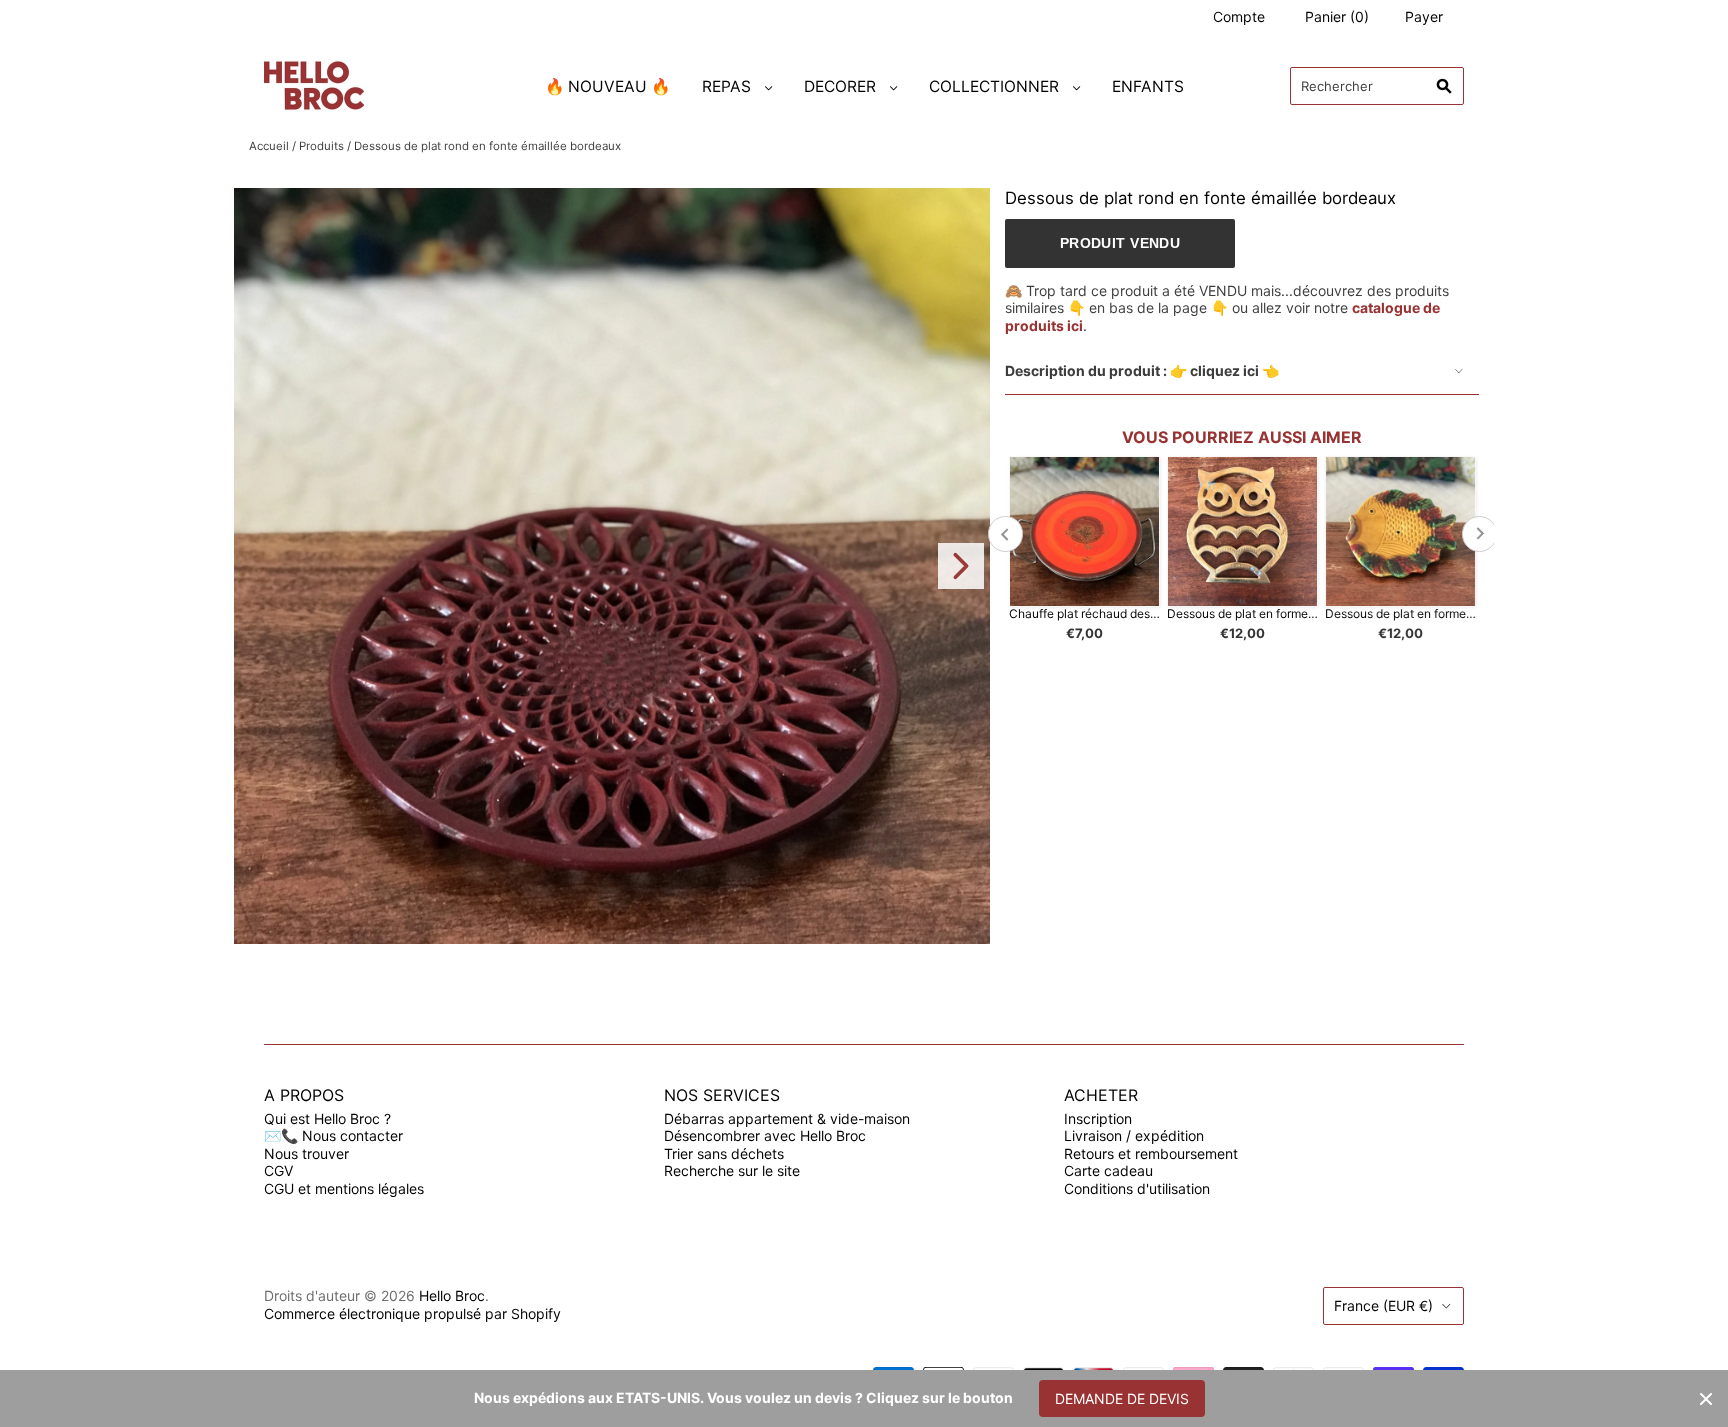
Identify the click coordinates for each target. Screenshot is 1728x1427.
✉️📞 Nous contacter (333, 1135)
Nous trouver (306, 1153)
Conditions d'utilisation (1137, 1188)
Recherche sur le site (732, 1170)
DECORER (840, 86)
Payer (1424, 16)
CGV (278, 1170)
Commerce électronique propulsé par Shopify (412, 1313)
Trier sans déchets (724, 1153)
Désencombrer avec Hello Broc (765, 1135)
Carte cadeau (1108, 1170)
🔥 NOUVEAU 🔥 (607, 86)
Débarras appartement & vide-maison (787, 1118)
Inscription (1098, 1118)
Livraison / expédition (1134, 1135)
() (1337, 16)
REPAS (726, 86)
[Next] (961, 566)
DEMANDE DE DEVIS (1122, 1398)
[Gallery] (612, 566)
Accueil (269, 146)
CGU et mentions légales (344, 1188)
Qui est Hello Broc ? (327, 1118)
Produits (321, 146)
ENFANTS (1148, 86)
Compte (1239, 16)
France (1383, 1305)
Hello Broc (452, 1295)
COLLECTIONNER (994, 86)
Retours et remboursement (1151, 1153)
